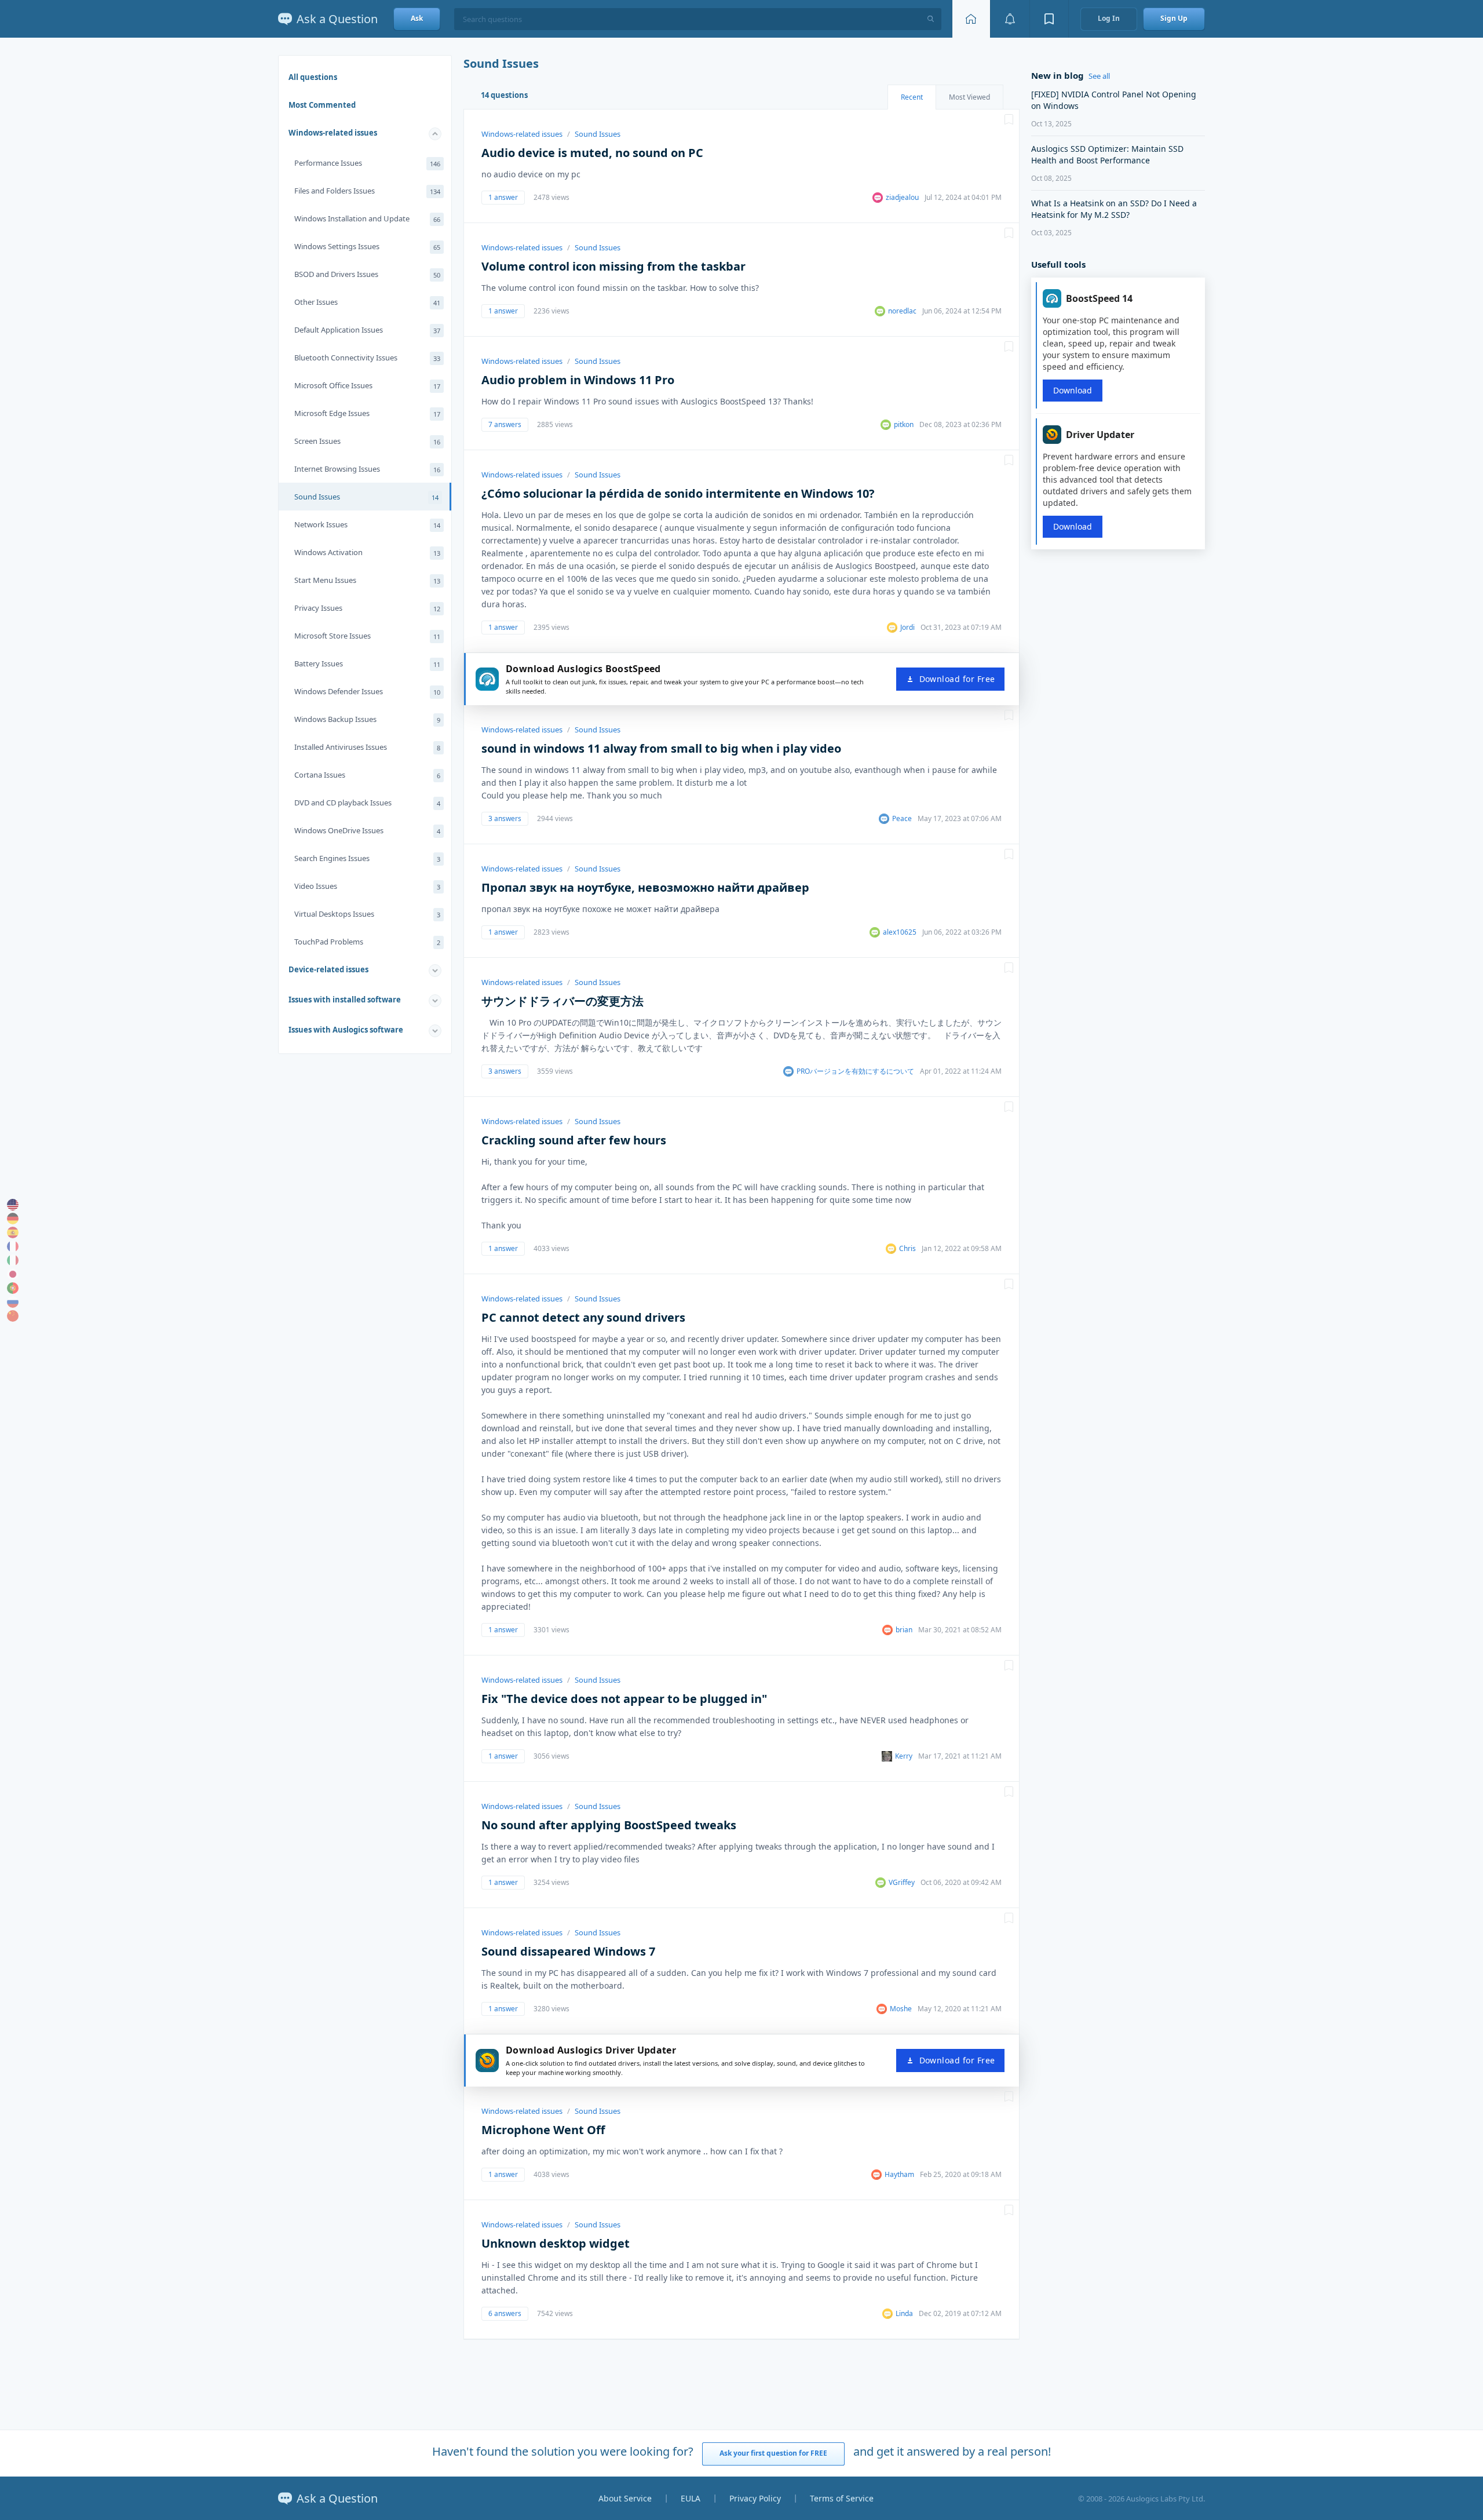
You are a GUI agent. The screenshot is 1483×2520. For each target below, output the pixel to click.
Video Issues (367, 886)
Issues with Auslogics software (346, 1030)
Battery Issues (367, 663)
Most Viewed (969, 97)
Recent (912, 97)
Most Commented (322, 105)
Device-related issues (328, 969)
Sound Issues (366, 497)
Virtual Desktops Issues (367, 914)
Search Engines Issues (367, 858)
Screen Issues (367, 441)
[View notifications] (1010, 19)
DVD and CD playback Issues (367, 803)
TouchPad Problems (367, 942)
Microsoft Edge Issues (367, 413)
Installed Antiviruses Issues (367, 747)
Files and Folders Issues (367, 191)
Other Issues (367, 302)
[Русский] (13, 1302)
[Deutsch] (13, 1219)
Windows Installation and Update (367, 218)
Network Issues (367, 524)
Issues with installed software (345, 1000)
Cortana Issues (367, 775)
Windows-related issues (333, 133)
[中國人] (13, 1316)
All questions (313, 77)
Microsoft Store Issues (367, 636)
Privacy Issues (367, 608)
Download (1073, 390)
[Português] (13, 1288)
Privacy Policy (755, 2498)
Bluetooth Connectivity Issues (367, 358)
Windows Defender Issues (367, 691)
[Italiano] (13, 1260)
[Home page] (971, 19)
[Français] (13, 1246)
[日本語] (13, 1274)
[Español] (13, 1232)
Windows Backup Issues (367, 719)
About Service (625, 2498)
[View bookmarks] (1049, 19)
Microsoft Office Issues (367, 385)
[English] (13, 1205)
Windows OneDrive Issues (367, 830)
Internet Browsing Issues (367, 469)
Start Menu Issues (367, 580)
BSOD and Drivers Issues (367, 274)
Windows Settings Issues (367, 246)
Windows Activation (367, 552)
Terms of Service (842, 2498)
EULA (691, 2498)
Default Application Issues (367, 330)
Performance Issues (367, 163)
